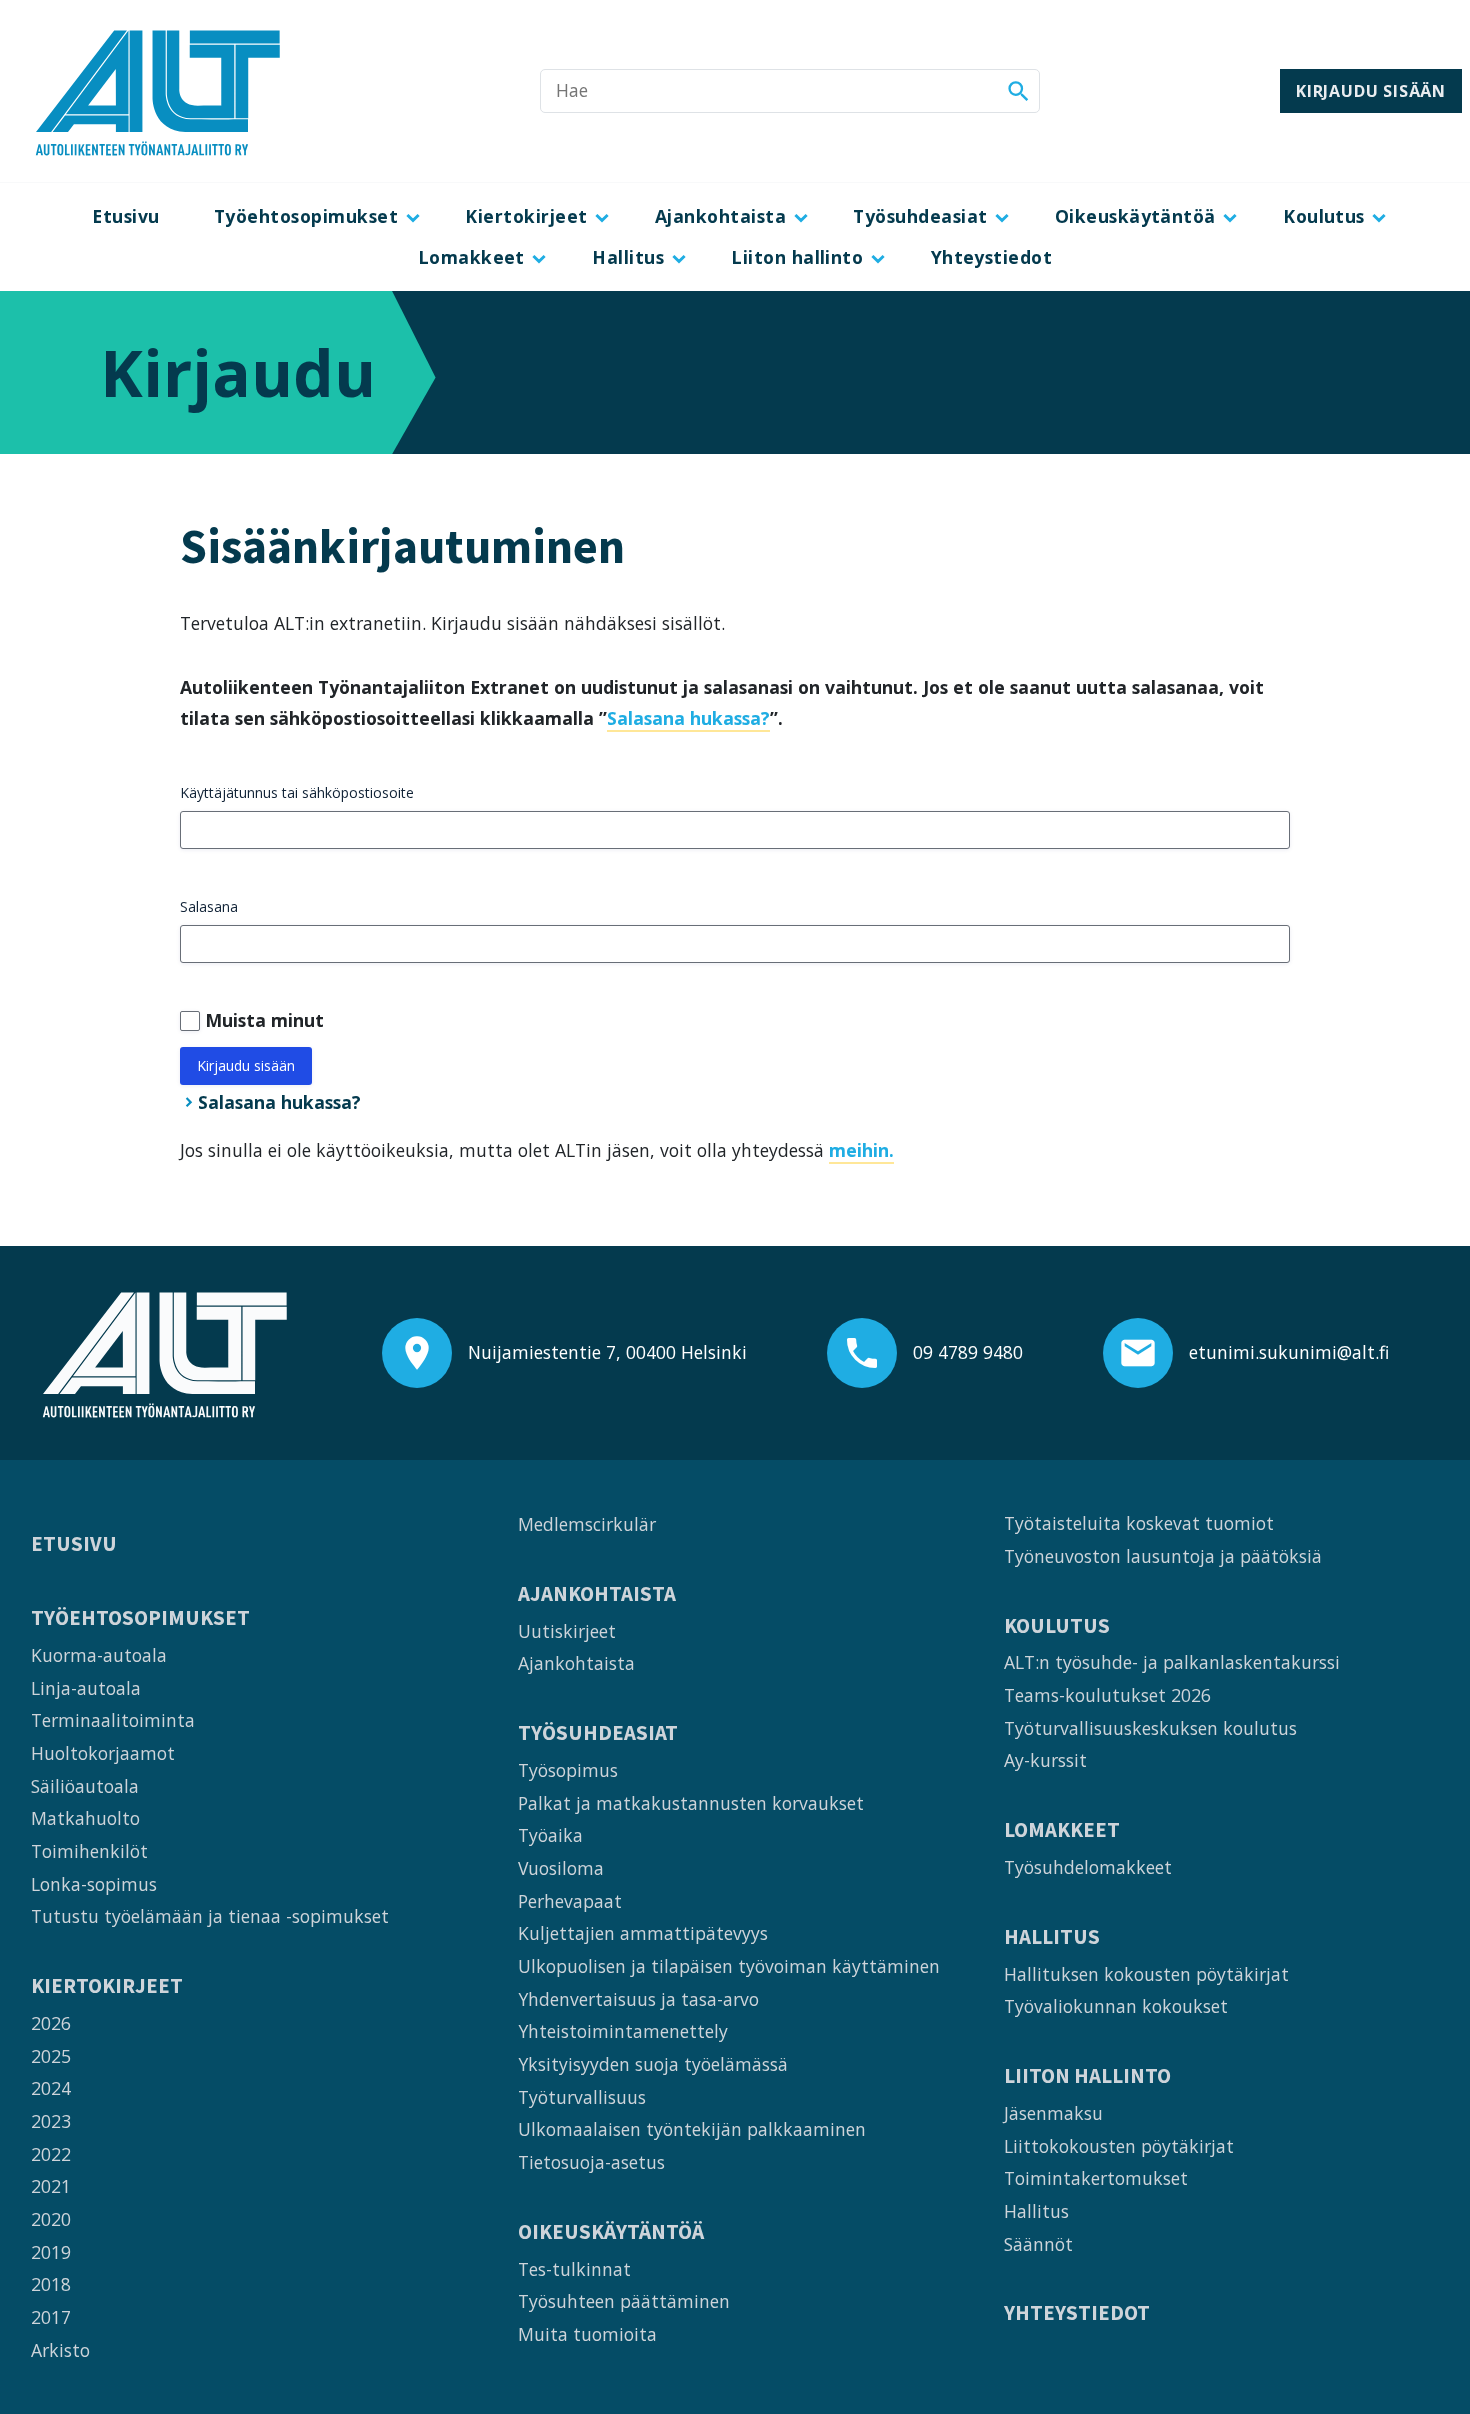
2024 (51, 2088)
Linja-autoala (86, 1688)
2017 (51, 2317)
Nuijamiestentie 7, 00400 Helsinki (607, 1352)
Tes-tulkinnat (574, 2269)
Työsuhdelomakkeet (1088, 1867)
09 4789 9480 (968, 1352)
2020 (51, 2219)
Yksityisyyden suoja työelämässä (653, 2064)
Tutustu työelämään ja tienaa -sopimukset (210, 1916)
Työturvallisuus (582, 2097)
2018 (51, 2284)
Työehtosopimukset (306, 216)
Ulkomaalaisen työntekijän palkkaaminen (692, 2129)
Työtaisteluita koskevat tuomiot (1139, 1523)
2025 (51, 2056)
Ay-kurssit (1045, 1760)
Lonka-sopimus (94, 1884)
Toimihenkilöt (89, 1851)
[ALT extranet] (158, 91)
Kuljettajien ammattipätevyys (643, 1933)
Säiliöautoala (85, 1786)
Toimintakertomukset (1096, 2178)
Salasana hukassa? (688, 718)
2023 (51, 2121)
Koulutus (1324, 216)
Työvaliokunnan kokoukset (1116, 2006)
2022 (51, 2154)
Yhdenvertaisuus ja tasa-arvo (638, 1999)
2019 (51, 2252)
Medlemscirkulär (587, 1524)
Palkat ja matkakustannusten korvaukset (691, 1803)
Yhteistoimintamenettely (623, 2031)
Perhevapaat (570, 1901)
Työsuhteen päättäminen (624, 2301)
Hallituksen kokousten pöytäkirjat (1146, 1974)
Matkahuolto (85, 1818)
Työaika (550, 1835)
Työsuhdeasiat (920, 216)
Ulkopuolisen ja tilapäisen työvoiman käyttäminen (729, 1966)
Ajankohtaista (720, 216)
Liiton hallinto (797, 257)
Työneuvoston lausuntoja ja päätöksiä (1163, 1556)
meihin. (861, 1150)
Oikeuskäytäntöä (1135, 216)
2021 (51, 2186)
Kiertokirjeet (526, 216)
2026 (51, 2023)
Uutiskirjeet (567, 1631)
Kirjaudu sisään (1371, 91)
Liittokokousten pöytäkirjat (1119, 2146)
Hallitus (628, 257)
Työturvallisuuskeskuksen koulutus (1150, 1728)
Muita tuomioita (587, 2334)
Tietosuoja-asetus (591, 2162)
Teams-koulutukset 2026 (1107, 1695)
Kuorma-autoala (99, 1655)
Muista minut (264, 1020)
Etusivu (125, 216)
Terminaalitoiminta (113, 1720)
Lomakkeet (471, 257)
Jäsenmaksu (1053, 2113)
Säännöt (1038, 2244)
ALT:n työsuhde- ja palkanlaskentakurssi (1172, 1662)
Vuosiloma (561, 1868)
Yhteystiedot (992, 257)
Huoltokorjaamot (103, 1753)
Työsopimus (568, 1770)
